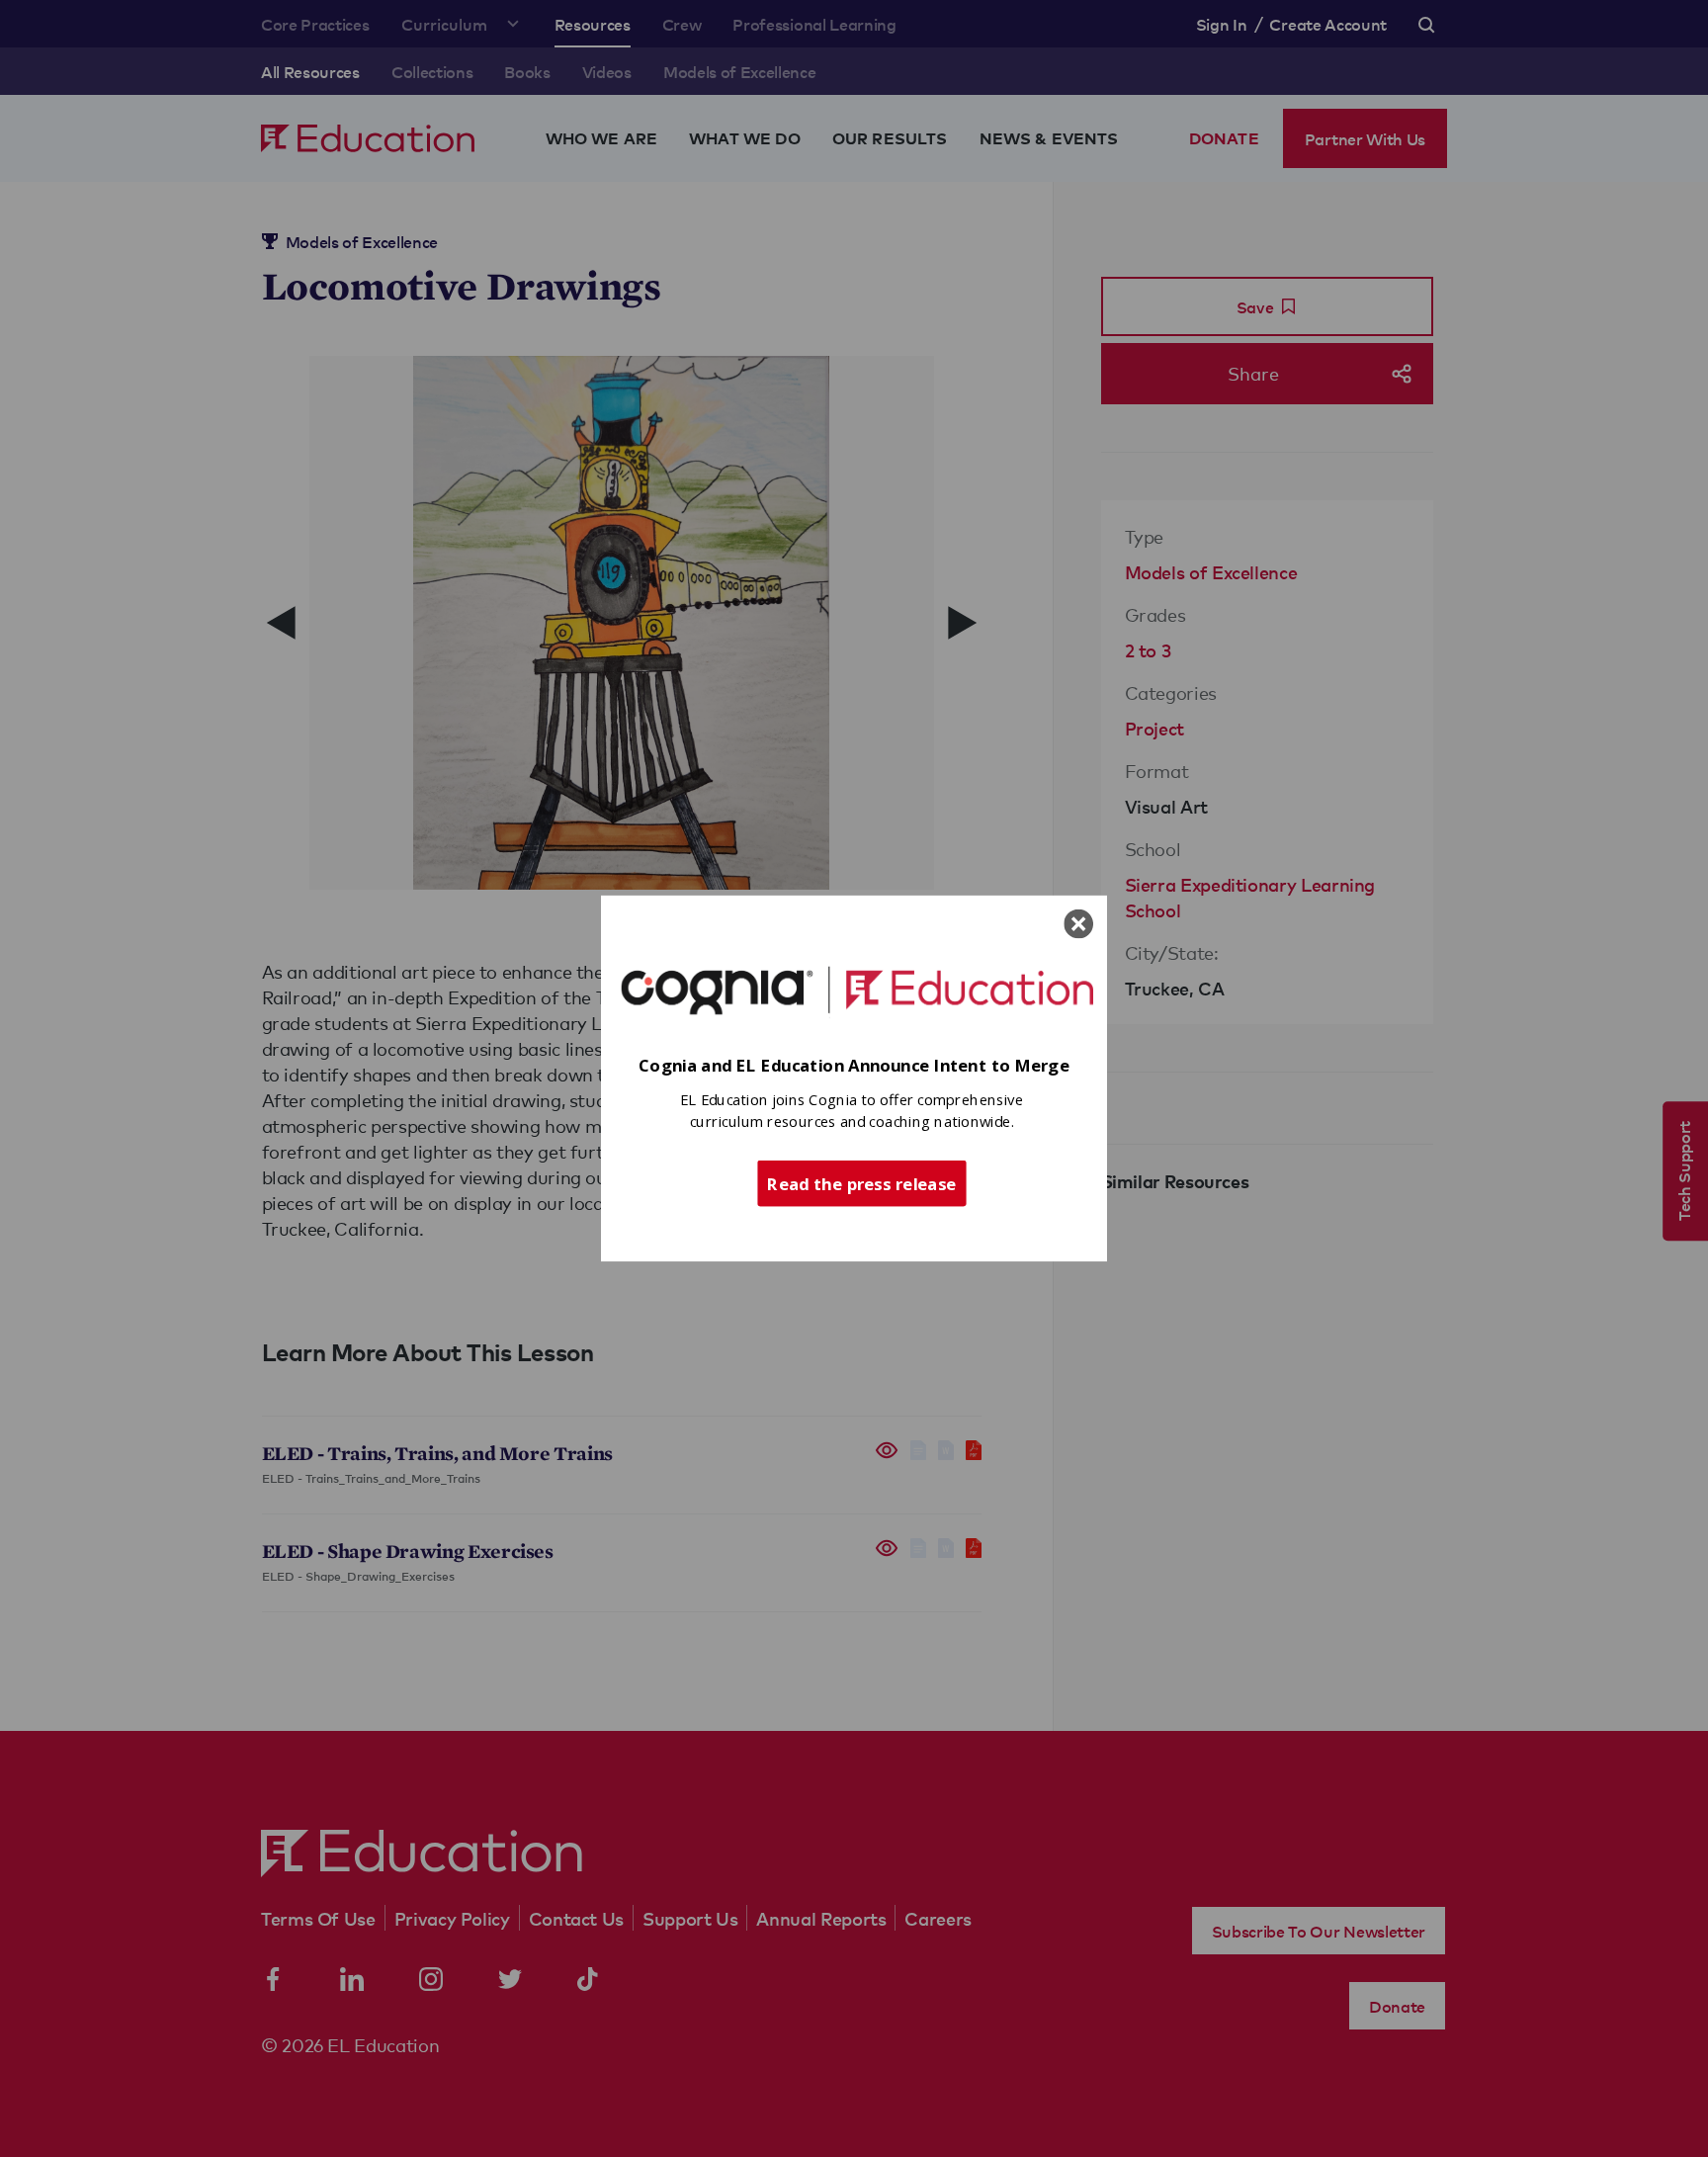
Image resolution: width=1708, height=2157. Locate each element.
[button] (854, 1066)
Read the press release (861, 1182)
